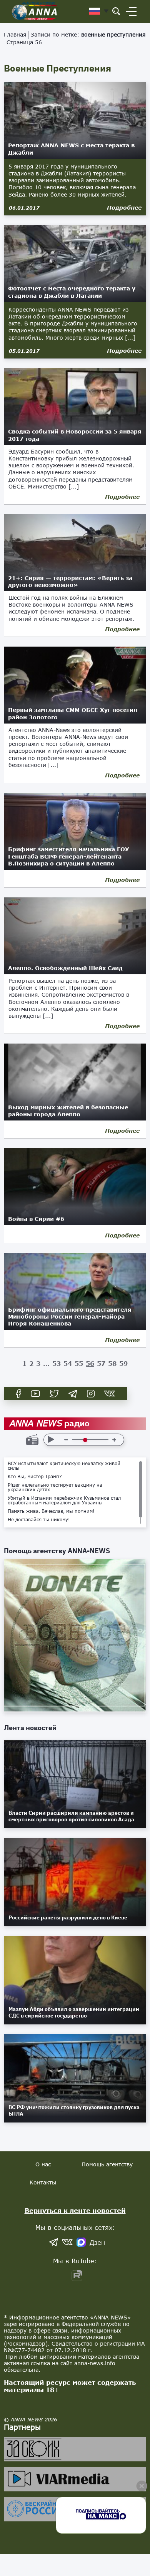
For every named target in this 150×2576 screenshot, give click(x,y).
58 (112, 1363)
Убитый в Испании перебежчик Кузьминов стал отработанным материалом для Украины (64, 1501)
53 (57, 1363)
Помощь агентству (107, 2164)
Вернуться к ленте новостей (75, 2210)
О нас (43, 2164)
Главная (15, 34)
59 (123, 1363)
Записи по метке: (88, 34)
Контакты (43, 2182)
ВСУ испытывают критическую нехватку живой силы (64, 1466)
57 (101, 1363)
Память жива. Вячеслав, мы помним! (51, 1511)
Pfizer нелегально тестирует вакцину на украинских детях (55, 1487)
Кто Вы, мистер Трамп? (35, 1477)
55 (79, 1363)
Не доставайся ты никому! (39, 1520)
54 (68, 1363)
